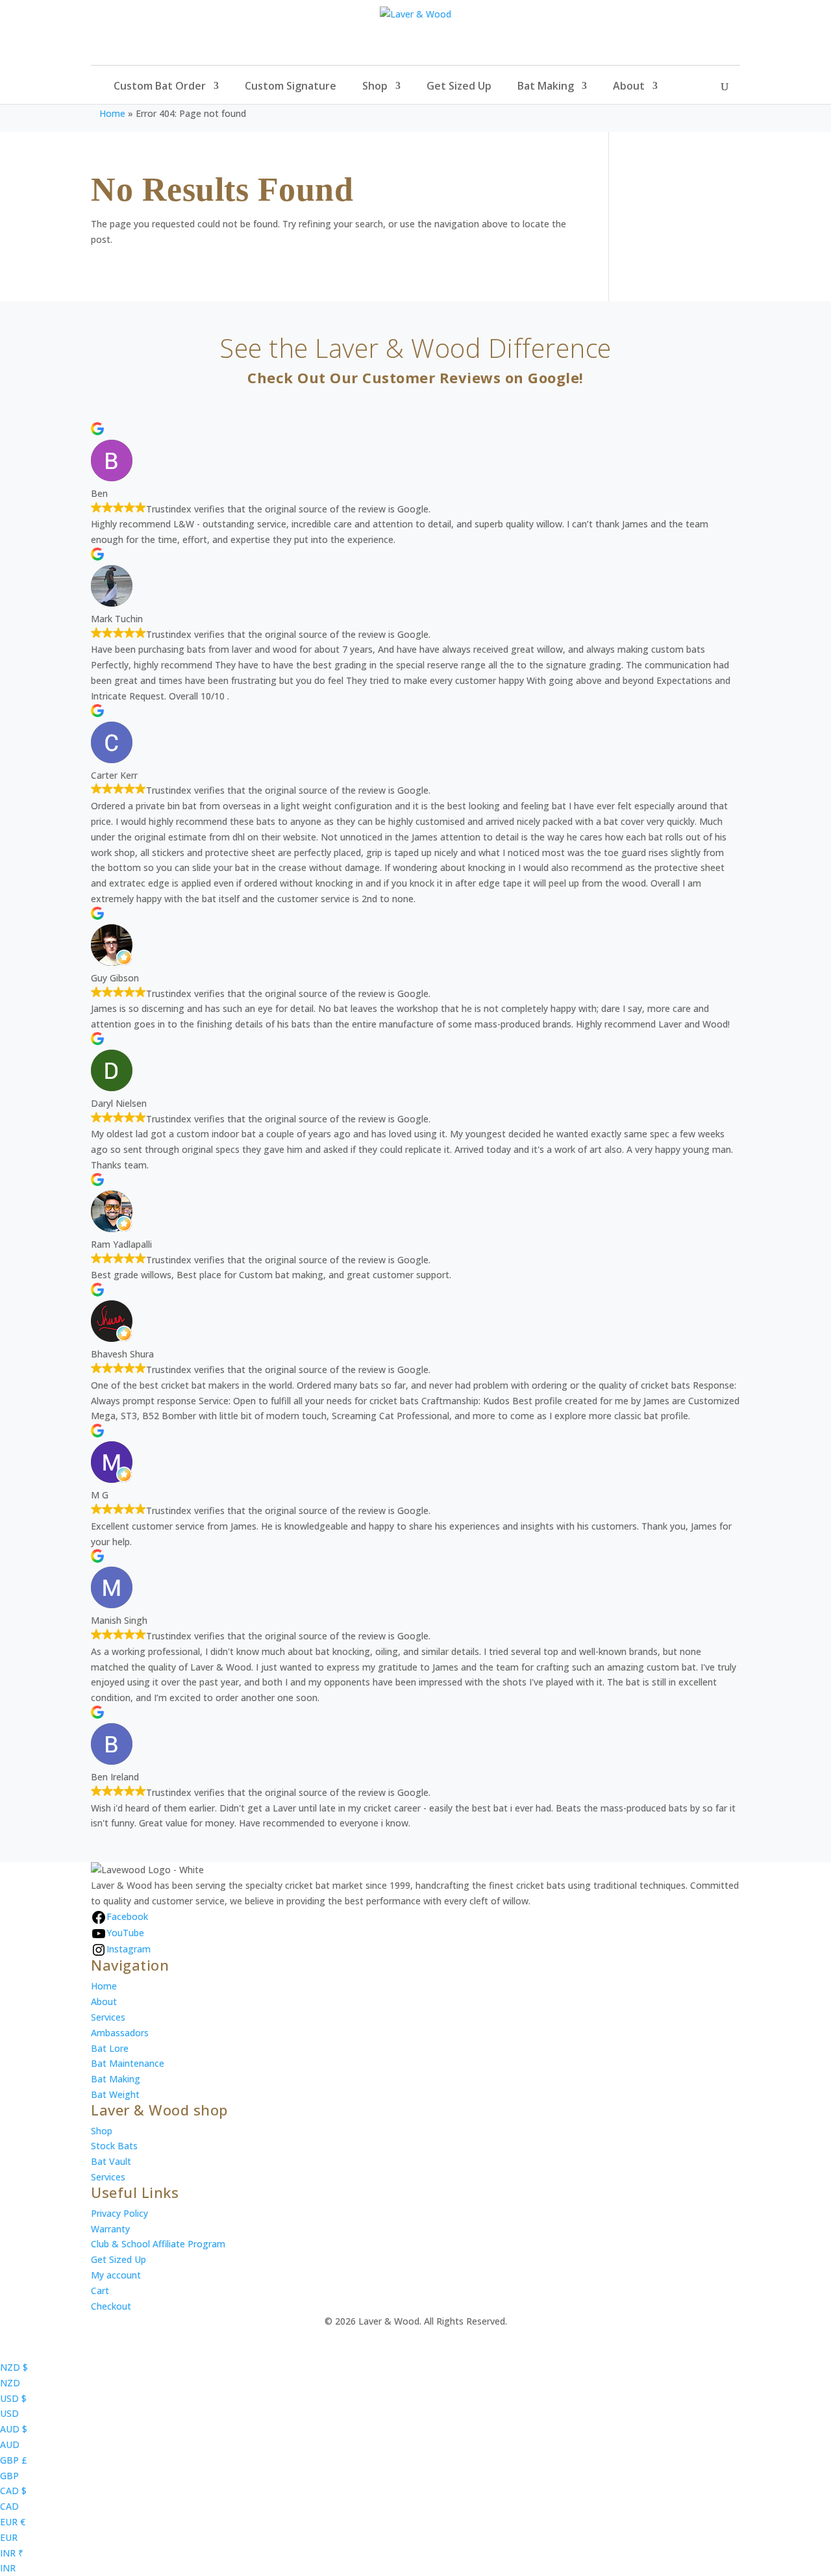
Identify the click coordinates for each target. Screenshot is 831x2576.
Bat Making (546, 87)
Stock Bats (114, 2146)
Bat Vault (111, 2161)
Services (108, 2017)
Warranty (110, 2229)
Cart (100, 2291)
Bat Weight (115, 2094)
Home (112, 113)
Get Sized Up (459, 87)
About (629, 87)
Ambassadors (120, 2033)
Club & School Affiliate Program (158, 2244)
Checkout (111, 2306)
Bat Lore (110, 2048)
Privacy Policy (119, 2213)
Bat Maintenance (128, 2063)
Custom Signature (291, 87)
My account (116, 2275)
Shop (375, 87)
